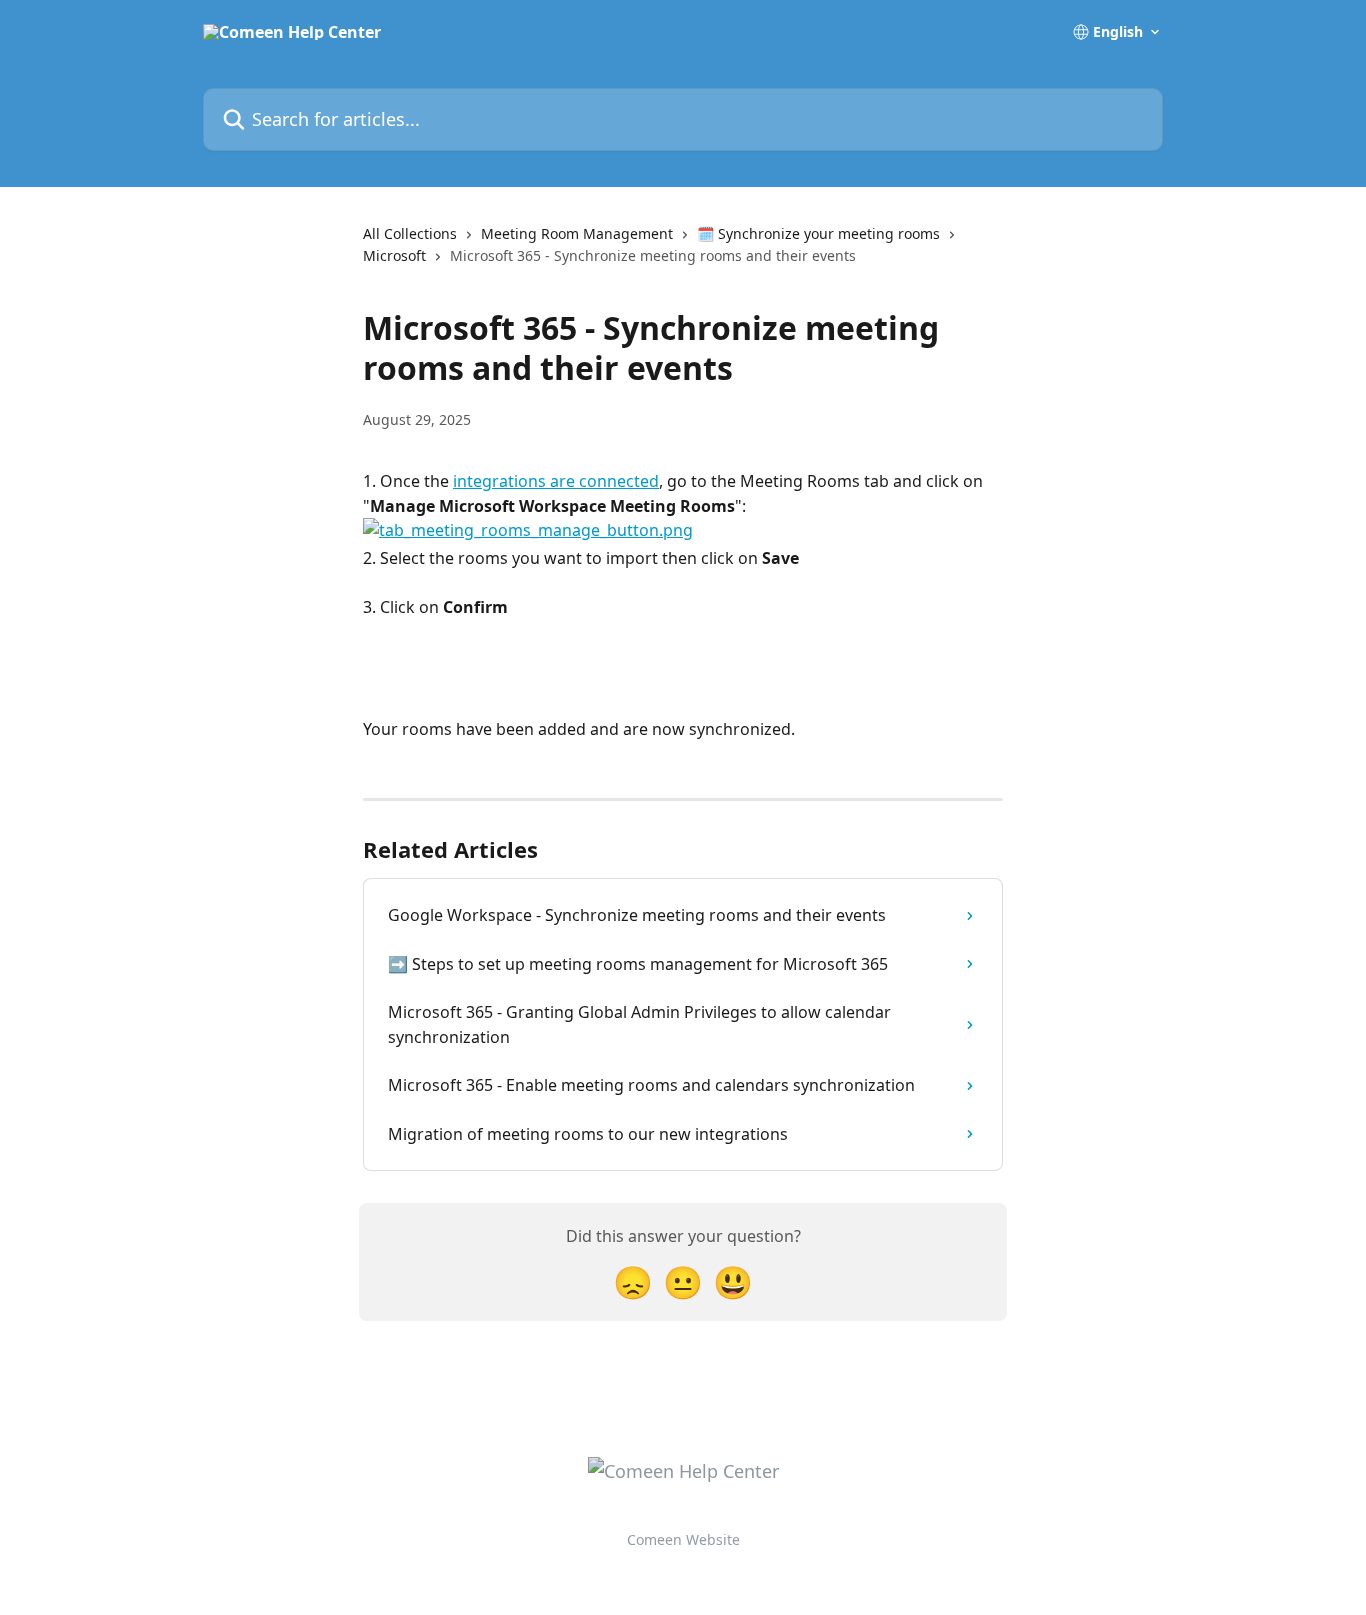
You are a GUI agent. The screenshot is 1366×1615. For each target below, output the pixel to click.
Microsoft (394, 255)
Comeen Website (683, 1539)
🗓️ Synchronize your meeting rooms (818, 233)
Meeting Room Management (577, 233)
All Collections (410, 233)
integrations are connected (556, 481)
